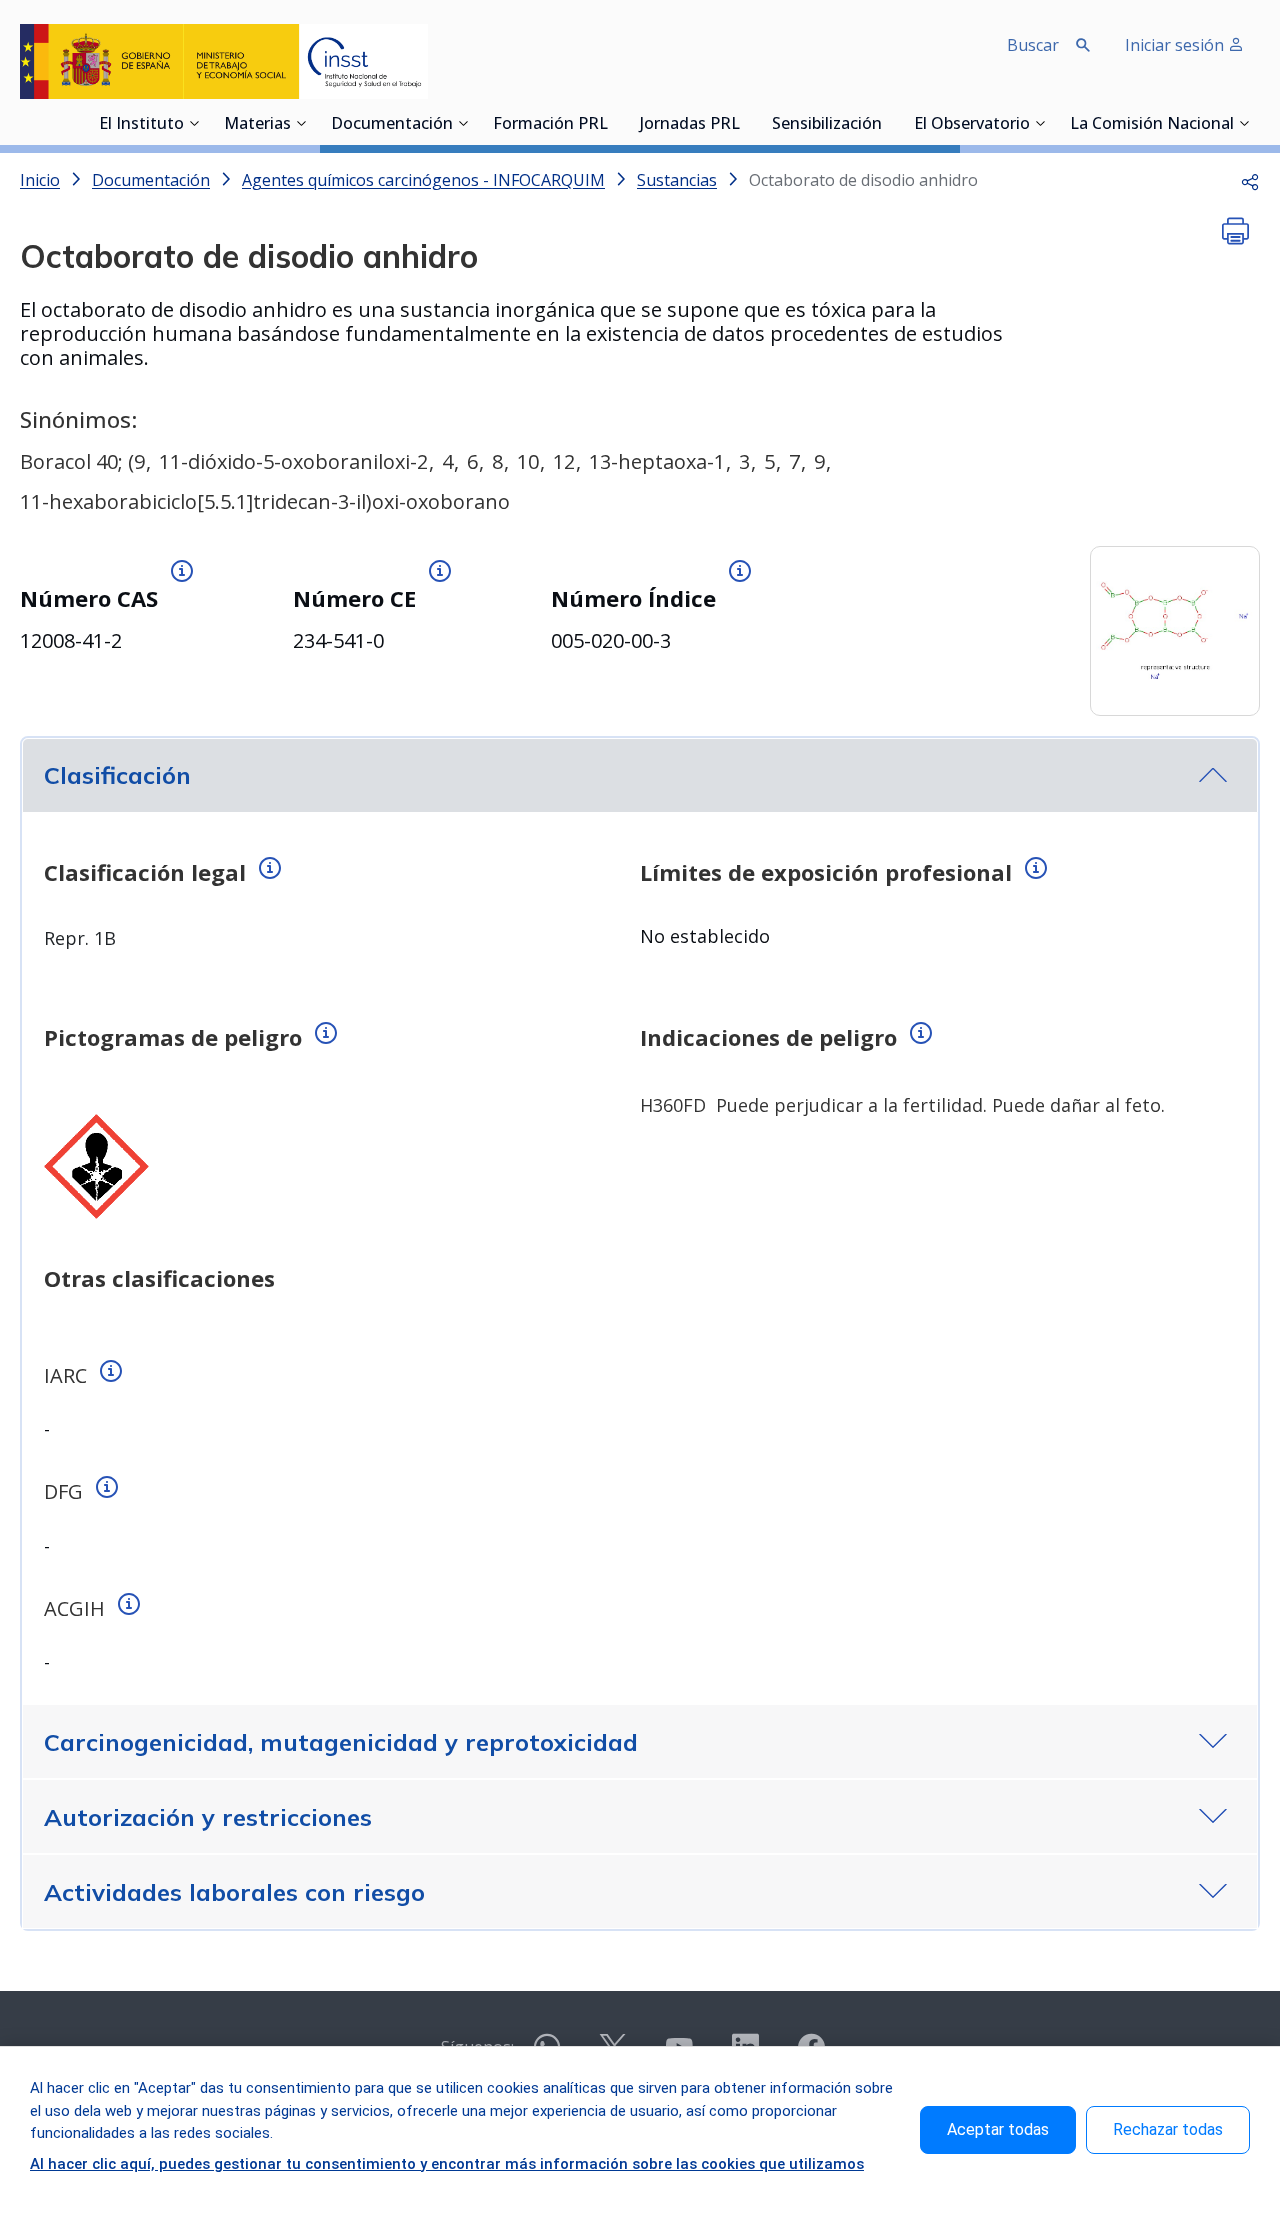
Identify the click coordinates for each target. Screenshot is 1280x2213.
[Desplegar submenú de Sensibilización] (888, 123)
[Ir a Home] (224, 61)
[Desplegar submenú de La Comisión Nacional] (1244, 123)
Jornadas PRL (690, 125)
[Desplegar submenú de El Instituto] (194, 123)
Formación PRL (550, 125)
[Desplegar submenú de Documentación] (463, 123)
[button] (1250, 180)
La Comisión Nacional (1152, 125)
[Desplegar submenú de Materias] (301, 123)
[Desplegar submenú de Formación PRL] (614, 123)
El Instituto (141, 125)
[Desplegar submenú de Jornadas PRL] (746, 123)
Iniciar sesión (1176, 45)
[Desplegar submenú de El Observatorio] (1040, 123)
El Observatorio (972, 125)
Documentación (392, 125)
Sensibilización (827, 125)
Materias (257, 125)
